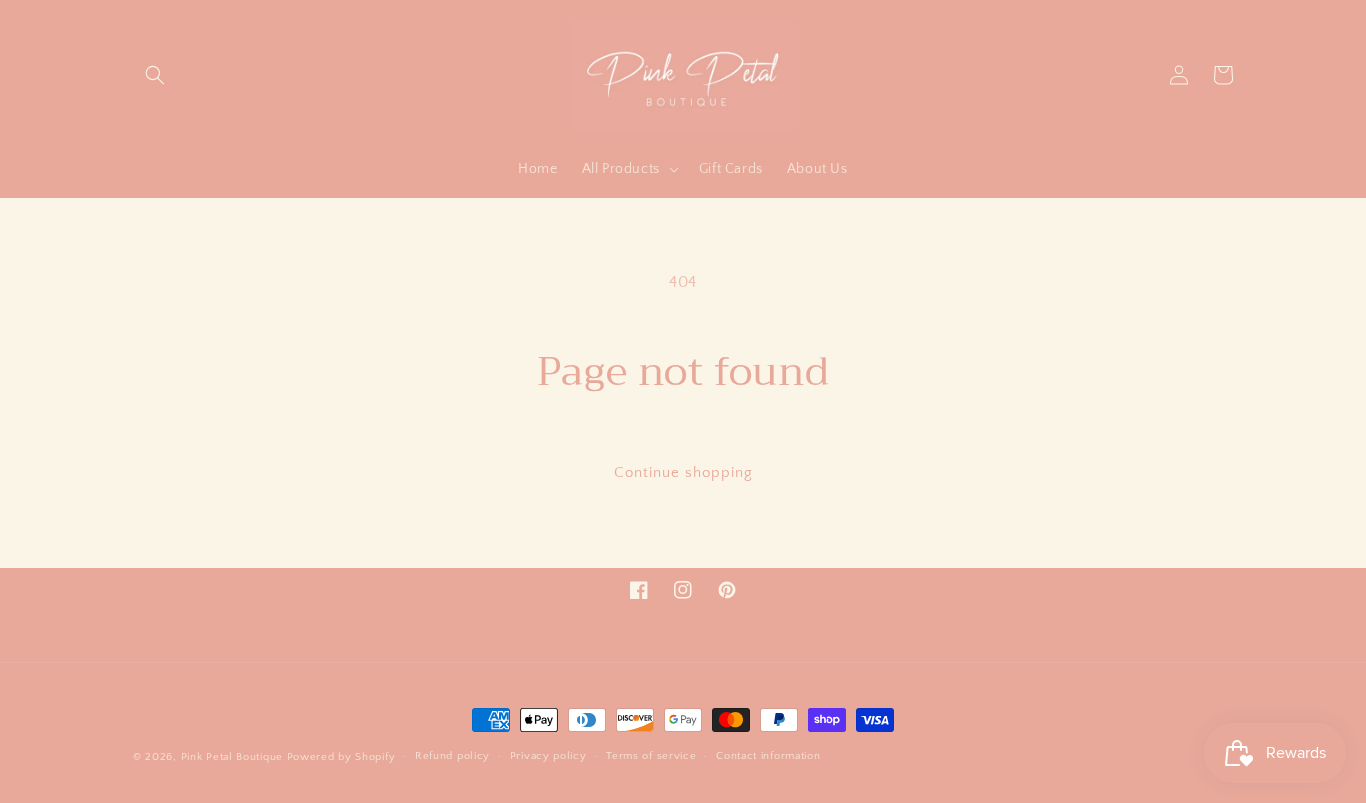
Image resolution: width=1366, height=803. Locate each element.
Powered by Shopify (341, 757)
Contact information (768, 756)
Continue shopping (683, 472)
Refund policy (452, 756)
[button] (155, 75)
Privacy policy (548, 756)
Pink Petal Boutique (232, 757)
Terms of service (651, 756)
